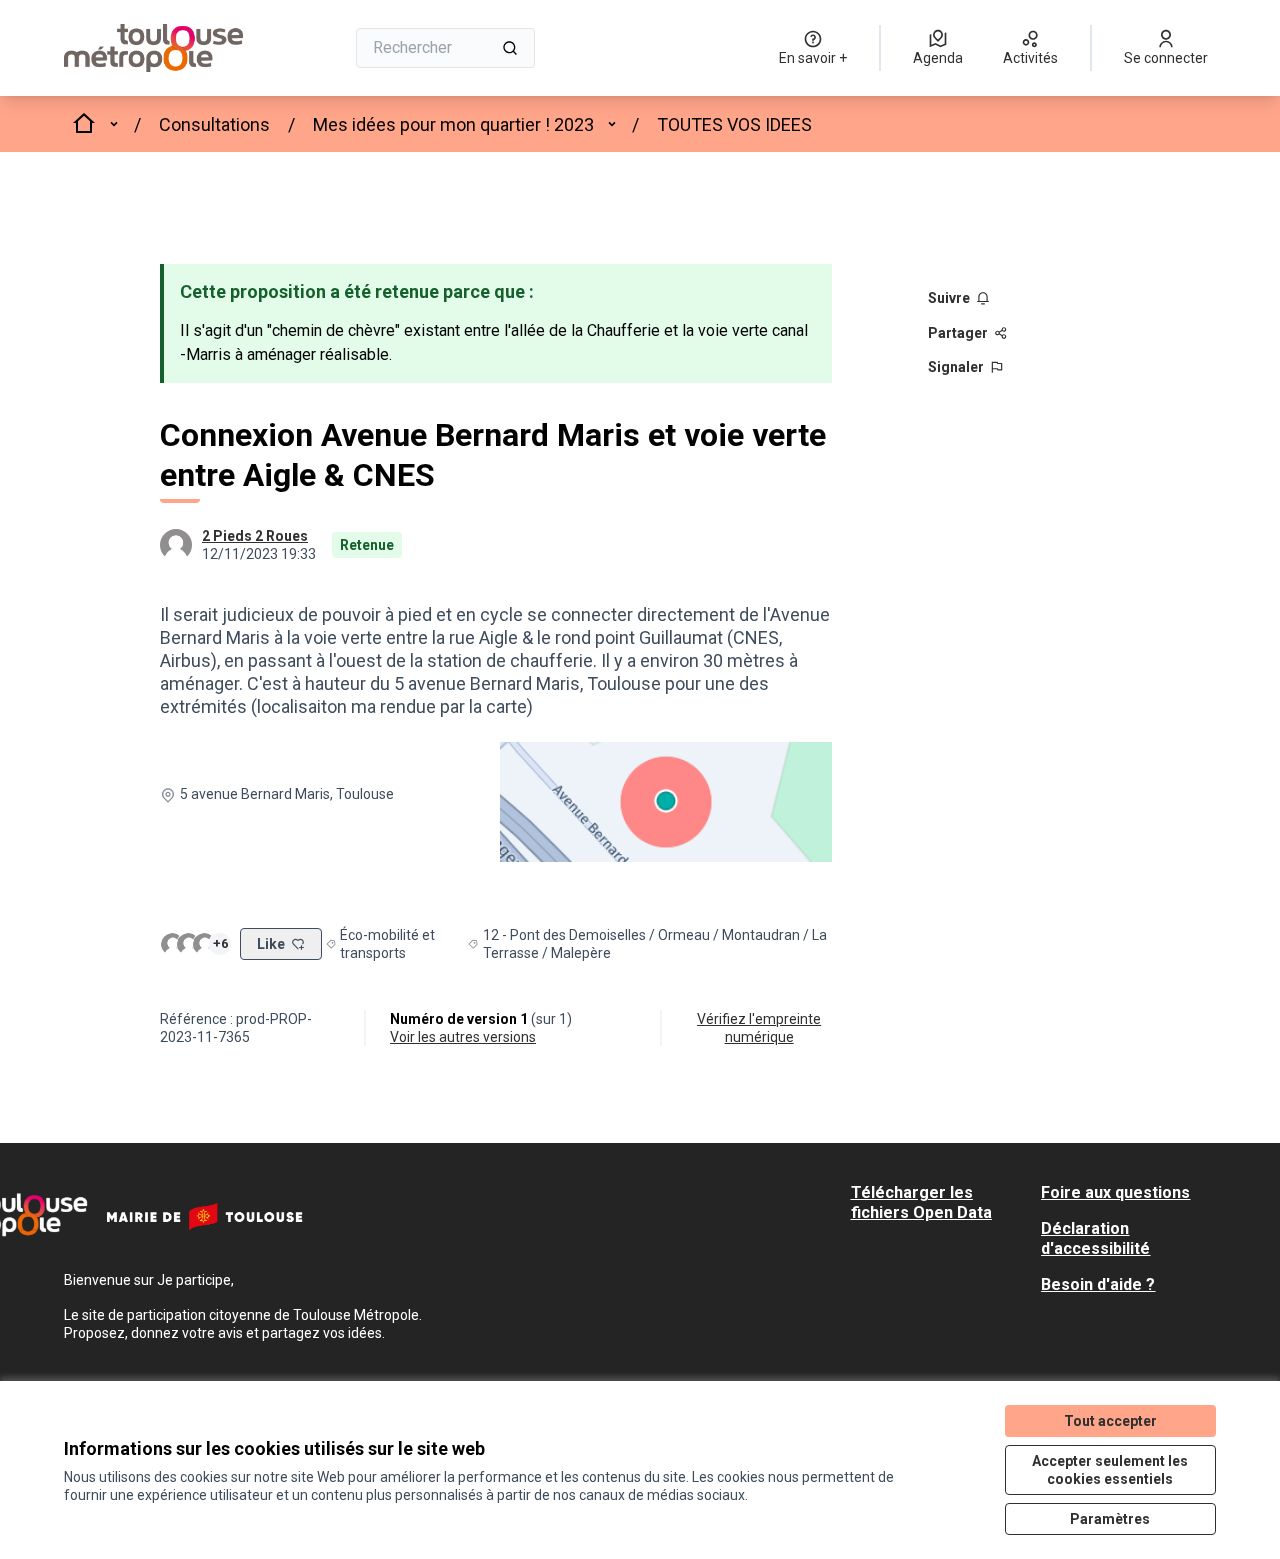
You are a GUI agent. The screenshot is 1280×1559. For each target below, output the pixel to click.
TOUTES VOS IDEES (734, 124)
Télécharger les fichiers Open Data (921, 1202)
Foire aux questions (1115, 1192)
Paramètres (1110, 1519)
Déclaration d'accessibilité (1095, 1238)
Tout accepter (1110, 1421)
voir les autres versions (463, 1037)
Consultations (214, 124)
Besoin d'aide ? (1098, 1284)
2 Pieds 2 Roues (255, 536)
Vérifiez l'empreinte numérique (759, 1028)
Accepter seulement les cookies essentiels (1110, 1470)
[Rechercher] (510, 48)
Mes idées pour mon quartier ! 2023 (453, 124)
